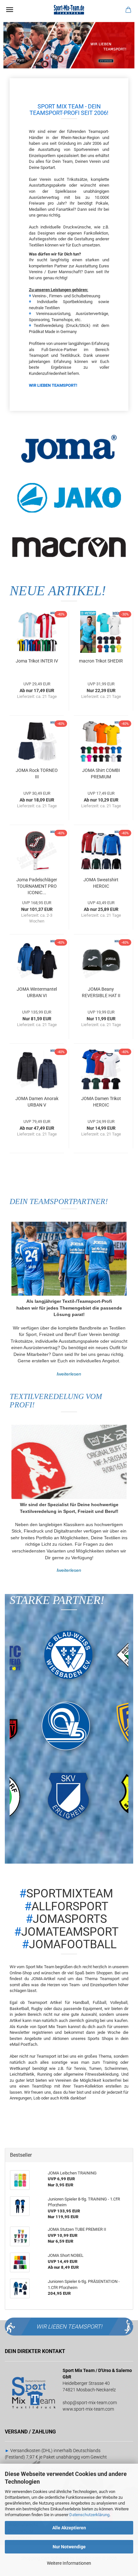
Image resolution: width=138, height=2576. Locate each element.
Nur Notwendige (69, 2547)
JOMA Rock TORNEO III (37, 774)
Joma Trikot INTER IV (37, 661)
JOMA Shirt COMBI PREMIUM (101, 774)
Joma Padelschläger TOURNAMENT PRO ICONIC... (37, 886)
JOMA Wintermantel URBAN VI (37, 992)
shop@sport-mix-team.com (90, 2403)
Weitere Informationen (69, 2563)
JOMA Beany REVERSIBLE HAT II (101, 992)
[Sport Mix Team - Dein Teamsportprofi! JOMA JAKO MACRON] (69, 10)
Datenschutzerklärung (89, 2515)
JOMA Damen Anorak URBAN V (37, 1102)
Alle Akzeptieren (69, 2528)
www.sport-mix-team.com (88, 2409)
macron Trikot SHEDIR (101, 661)
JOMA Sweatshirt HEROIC (101, 883)
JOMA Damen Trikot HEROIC (101, 1102)
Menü (10, 10)
